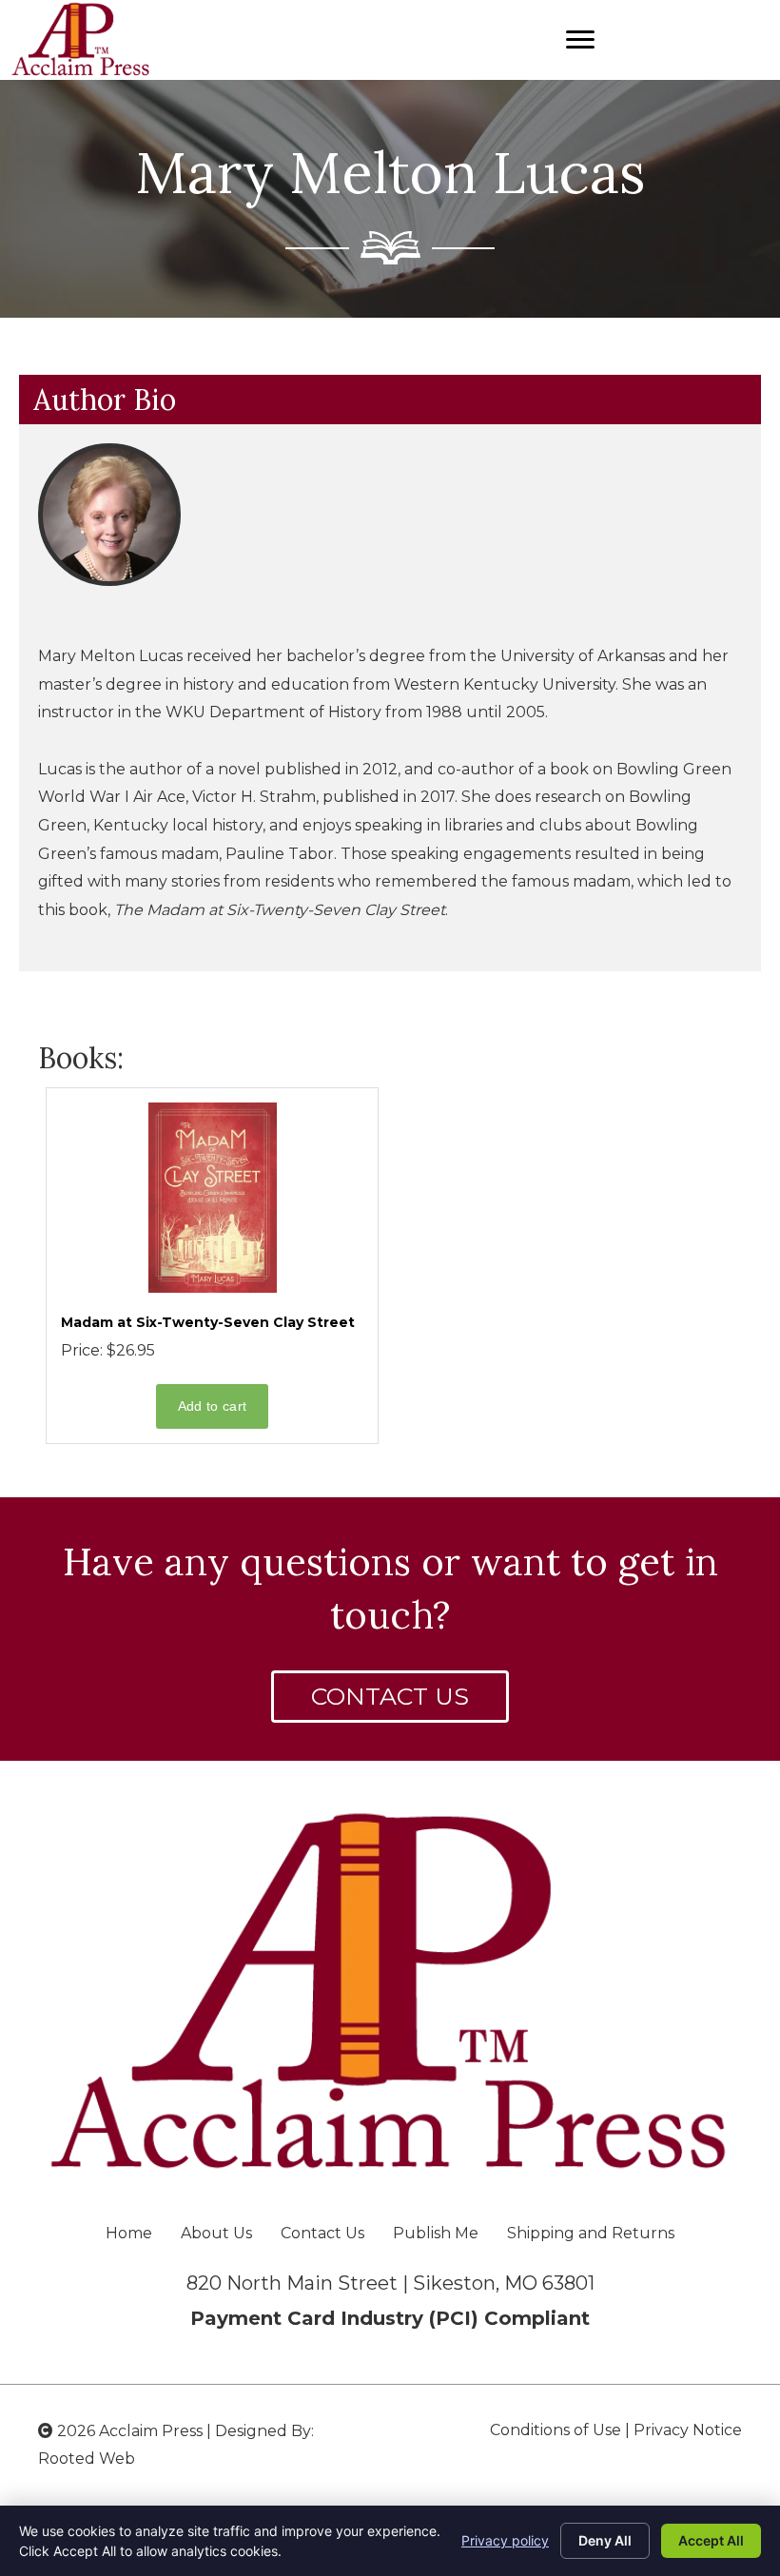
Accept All (711, 2540)
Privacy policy (505, 2540)
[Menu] (580, 40)
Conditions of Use (556, 2430)
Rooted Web (87, 2459)
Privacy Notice (688, 2430)
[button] (390, 1697)
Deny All (605, 2540)
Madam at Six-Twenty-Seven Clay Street (208, 1322)
